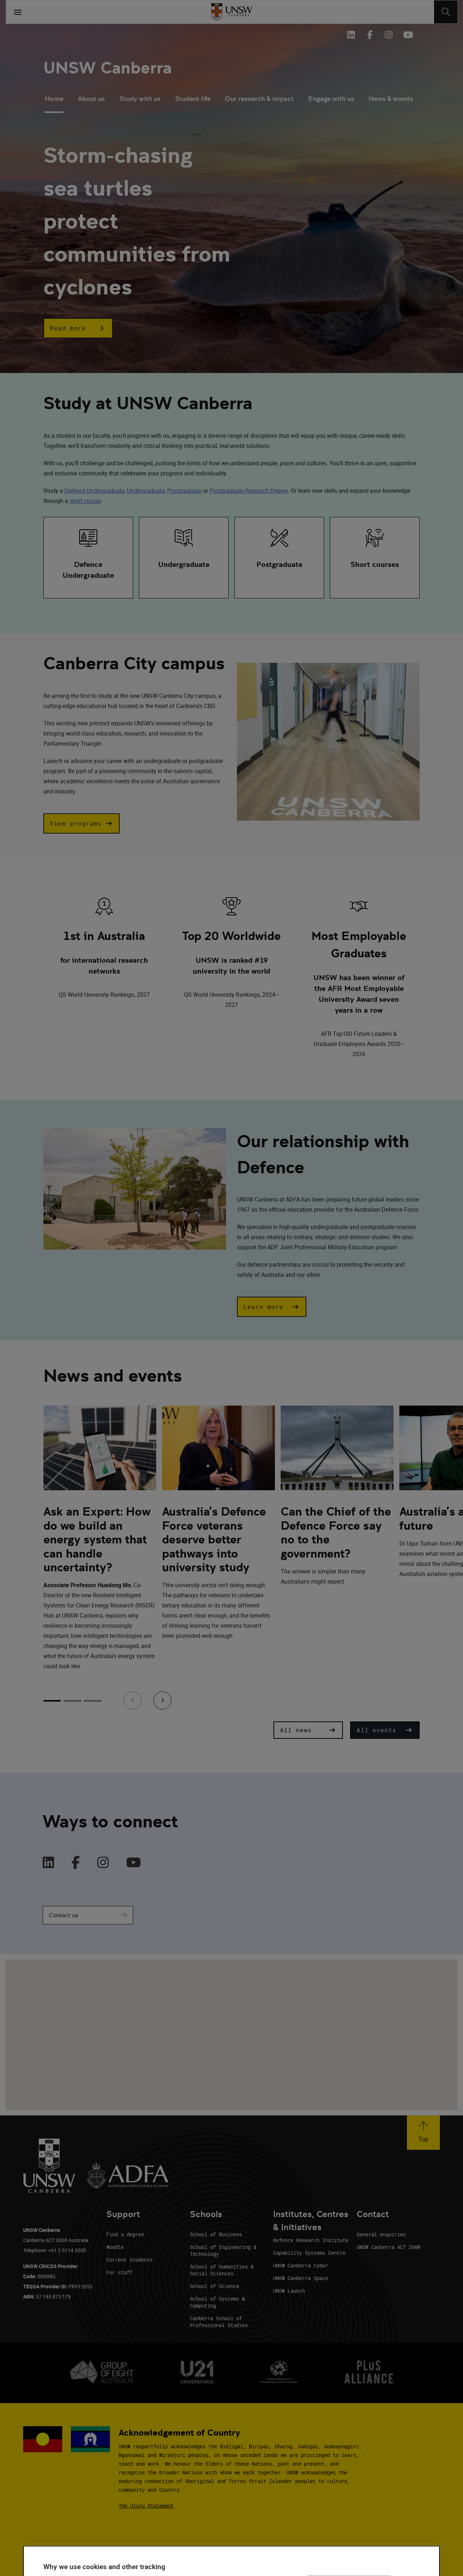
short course (85, 501)
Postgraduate (184, 491)
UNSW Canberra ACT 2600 (388, 2247)
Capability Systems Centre (309, 2253)
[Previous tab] (133, 1700)
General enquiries (381, 2234)
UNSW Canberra (108, 68)
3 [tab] (93, 1701)
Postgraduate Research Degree (249, 491)
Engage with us (331, 99)
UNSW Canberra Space (301, 2278)
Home (54, 99)
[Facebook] (76, 1863)
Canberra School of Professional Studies (219, 2322)
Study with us (140, 99)
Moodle (115, 2247)
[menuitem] (54, 99)
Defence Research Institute (311, 2240)
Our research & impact (259, 99)
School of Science (214, 2286)
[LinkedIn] (48, 1863)
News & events (391, 99)
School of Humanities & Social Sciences (222, 2270)
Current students (129, 2260)
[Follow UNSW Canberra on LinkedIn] (351, 35)
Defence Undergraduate (94, 491)
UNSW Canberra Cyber (301, 2265)
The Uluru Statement (146, 2506)
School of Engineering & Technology (223, 2250)
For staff (119, 2272)
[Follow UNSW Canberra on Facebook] (370, 35)
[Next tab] (162, 1700)
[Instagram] (103, 1863)
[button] (78, 328)
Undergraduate (146, 491)
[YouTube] (134, 1863)
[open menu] (18, 12)
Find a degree (125, 2234)
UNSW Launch (289, 2291)
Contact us (63, 1915)
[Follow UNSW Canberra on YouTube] (407, 35)
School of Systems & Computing (217, 2302)
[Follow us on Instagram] (388, 35)
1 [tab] (52, 1701)
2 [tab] (72, 1701)
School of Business (216, 2234)
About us (91, 99)
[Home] (232, 12)
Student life (193, 99)
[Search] (446, 12)
